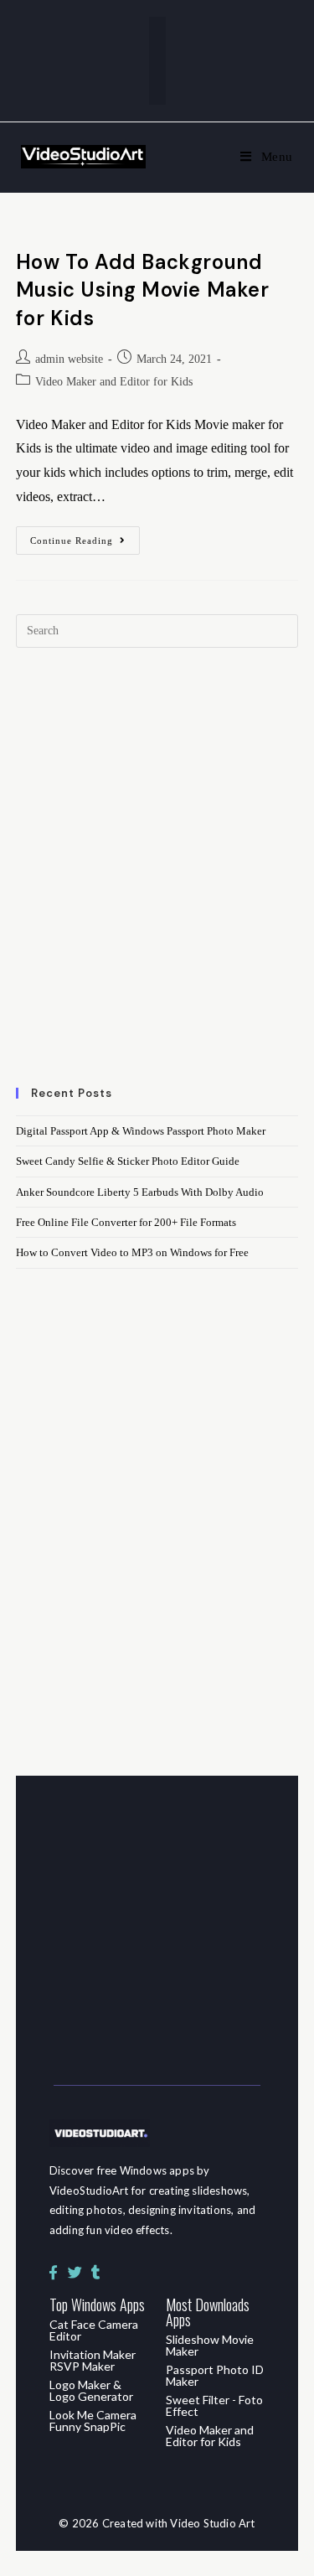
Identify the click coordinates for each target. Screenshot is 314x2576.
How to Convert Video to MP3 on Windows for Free (132, 1252)
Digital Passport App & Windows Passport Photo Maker (141, 1131)
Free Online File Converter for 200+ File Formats (126, 1222)
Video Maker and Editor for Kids (114, 382)
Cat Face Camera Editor (94, 2330)
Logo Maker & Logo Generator (91, 2390)
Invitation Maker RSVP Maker (93, 2360)
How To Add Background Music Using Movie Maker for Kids (143, 290)
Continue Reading (85, 536)
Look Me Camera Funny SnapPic (93, 2421)
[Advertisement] (157, 878)
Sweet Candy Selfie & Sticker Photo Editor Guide (128, 1161)
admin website (69, 359)
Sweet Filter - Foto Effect (214, 2405)
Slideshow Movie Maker (210, 2345)
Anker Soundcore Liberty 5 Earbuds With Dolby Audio (140, 1192)
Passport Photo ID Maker (215, 2375)
